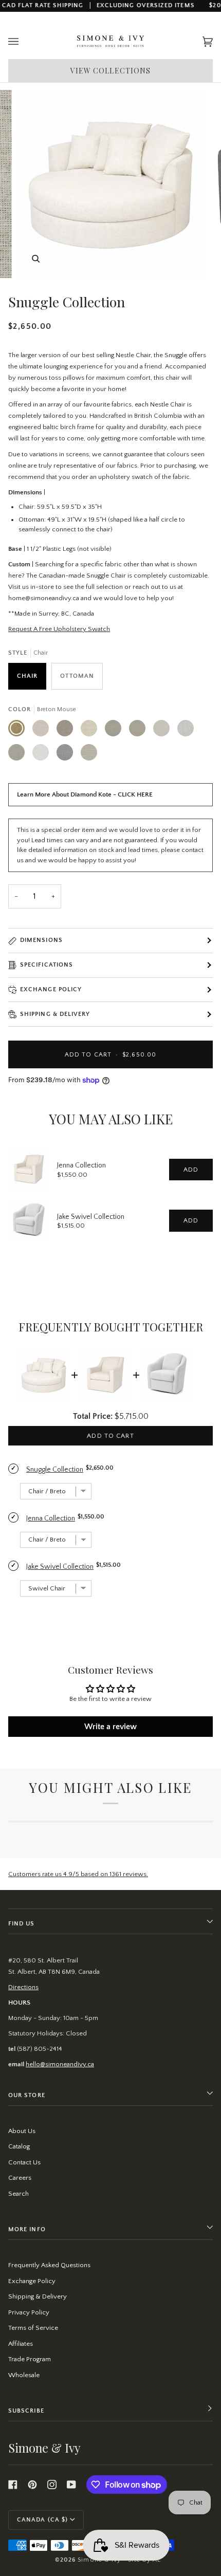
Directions (23, 1987)
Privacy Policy (29, 2312)
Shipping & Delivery (38, 2296)
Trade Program (30, 2359)
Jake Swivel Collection (91, 1217)
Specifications (47, 965)
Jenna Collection (81, 1165)
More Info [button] (27, 2229)
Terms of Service (33, 2328)
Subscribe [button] (26, 2411)
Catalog (19, 2146)
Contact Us (24, 2162)
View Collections (111, 71)
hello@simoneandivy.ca (60, 2064)
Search (19, 2194)
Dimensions (41, 940)
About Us (22, 2131)
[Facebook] (13, 2485)
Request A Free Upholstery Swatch (59, 629)
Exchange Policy (51, 989)
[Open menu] (24, 42)
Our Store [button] (27, 2095)
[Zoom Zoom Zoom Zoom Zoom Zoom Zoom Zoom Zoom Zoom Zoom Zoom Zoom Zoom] (110, 184)
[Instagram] (52, 2485)
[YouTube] (71, 2485)
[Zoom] (36, 259)
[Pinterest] (32, 2485)
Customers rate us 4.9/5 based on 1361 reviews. (78, 1874)
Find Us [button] (22, 1924)
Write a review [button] (110, 1727)
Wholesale (24, 2375)
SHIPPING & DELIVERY (55, 1014)
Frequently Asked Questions (49, 2265)
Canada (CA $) (42, 2520)
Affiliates (21, 2344)
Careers (20, 2178)
